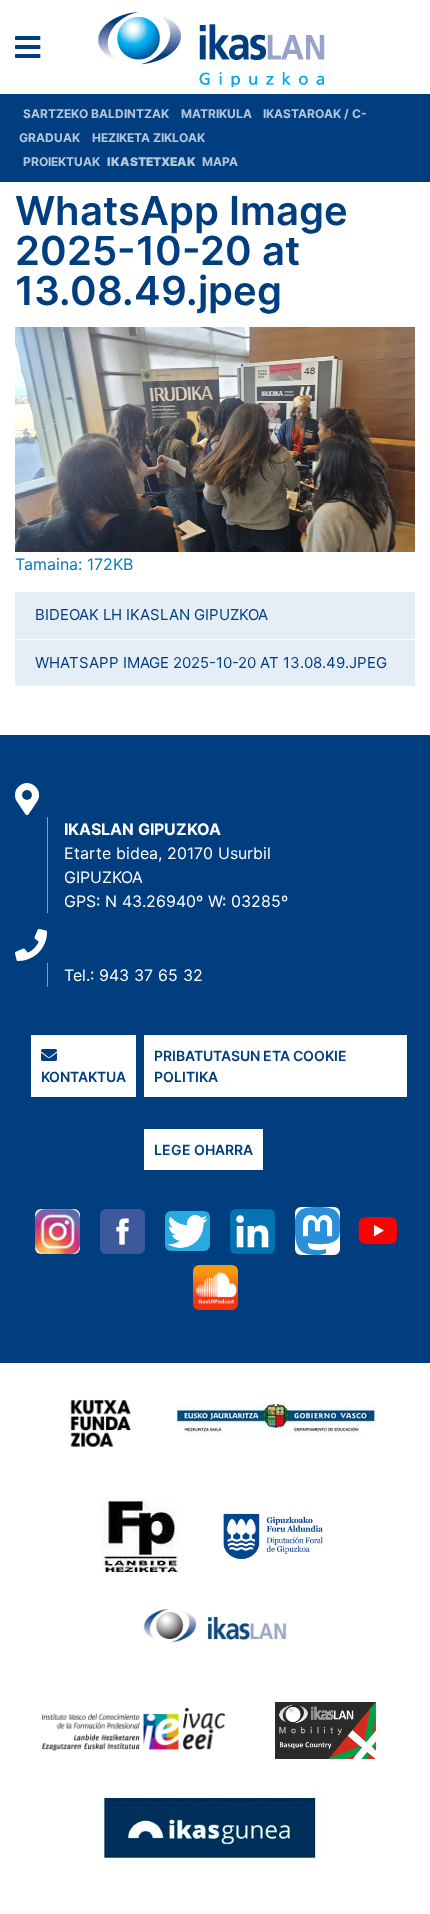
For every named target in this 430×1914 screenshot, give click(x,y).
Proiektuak (63, 161)
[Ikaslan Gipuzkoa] (215, 49)
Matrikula (218, 113)
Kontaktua (83, 1076)
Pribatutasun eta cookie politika (250, 1066)
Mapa (220, 161)
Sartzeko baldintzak (96, 113)
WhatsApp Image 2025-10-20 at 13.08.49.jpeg (211, 662)
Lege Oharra (203, 1149)
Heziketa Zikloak (148, 137)
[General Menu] (33, 51)
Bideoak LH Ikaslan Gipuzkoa (151, 614)
